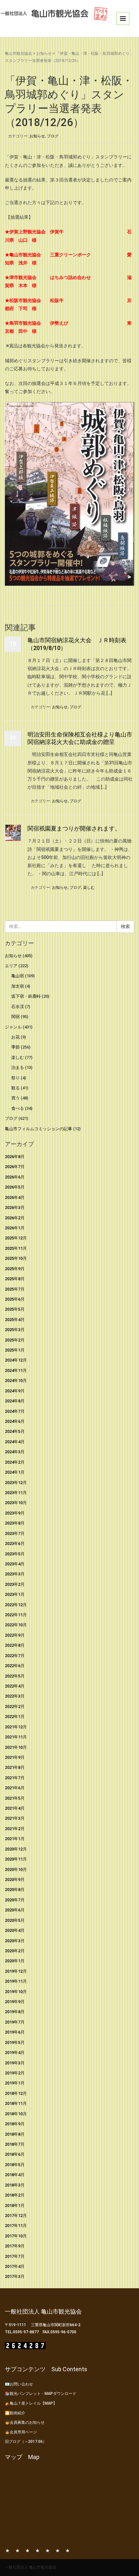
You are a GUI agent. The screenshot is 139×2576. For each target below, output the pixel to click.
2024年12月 (16, 1360)
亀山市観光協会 (18, 53)
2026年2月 (15, 1218)
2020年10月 (16, 1869)
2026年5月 (15, 1187)
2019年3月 (15, 2063)
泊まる (18, 1068)
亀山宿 (18, 976)
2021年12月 (16, 1727)
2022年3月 (15, 1696)
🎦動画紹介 (15, 2413)
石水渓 (18, 1007)
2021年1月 (15, 1839)
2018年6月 (15, 2154)
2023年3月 (15, 1574)
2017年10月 (16, 2236)
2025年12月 (16, 1238)
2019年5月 (15, 2042)
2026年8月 (15, 1157)
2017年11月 (16, 2226)
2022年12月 (16, 1605)
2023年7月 (15, 1533)
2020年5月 (15, 1920)
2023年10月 (16, 1503)
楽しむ (89, 888)
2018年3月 (15, 2185)
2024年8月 (15, 1401)
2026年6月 (15, 1177)
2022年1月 (15, 1717)
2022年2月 (15, 1706)
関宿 (16, 1017)
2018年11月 (16, 2103)
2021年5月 (15, 1798)
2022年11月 (16, 1615)
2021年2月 (15, 1829)
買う (16, 1098)
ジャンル (13, 1027)
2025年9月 (15, 1269)
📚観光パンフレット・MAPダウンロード (41, 2394)
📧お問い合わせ (19, 2384)
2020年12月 (16, 1849)
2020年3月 (15, 1941)
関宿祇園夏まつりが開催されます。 (74, 828)
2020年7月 (15, 1900)
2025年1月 (15, 1350)
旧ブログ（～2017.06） (26, 2442)
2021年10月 (16, 1747)
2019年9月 (15, 2002)
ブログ (53, 136)
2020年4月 (15, 1930)
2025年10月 (16, 1258)
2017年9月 (15, 2246)
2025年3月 (15, 1330)
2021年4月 (15, 1808)
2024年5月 (15, 1431)
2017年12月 (16, 2216)
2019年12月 (16, 1971)
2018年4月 (15, 2175)
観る (16, 1088)
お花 (16, 1037)
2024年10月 (16, 1381)
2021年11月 (16, 1737)
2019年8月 (15, 2012)
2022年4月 (15, 1686)
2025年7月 (15, 1289)
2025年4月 (15, 1320)
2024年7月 (15, 1411)
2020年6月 (15, 1910)
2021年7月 (15, 1778)
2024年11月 (16, 1370)
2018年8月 (15, 2134)
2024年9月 (15, 1391)
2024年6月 (15, 1421)
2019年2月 (15, 2073)
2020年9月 (15, 1880)
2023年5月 (15, 1554)
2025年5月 (15, 1309)
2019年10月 (16, 1992)
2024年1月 (15, 1472)
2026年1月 (15, 1228)
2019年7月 (15, 2022)
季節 (16, 1047)
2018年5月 (15, 2165)
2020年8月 (15, 1890)
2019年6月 (15, 2032)
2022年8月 (15, 1645)
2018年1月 (15, 2205)
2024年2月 (15, 1462)
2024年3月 (15, 1452)
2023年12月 (16, 1483)
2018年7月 (15, 2144)
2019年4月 (15, 2053)
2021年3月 (15, 1818)
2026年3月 (15, 1207)
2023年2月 (15, 1584)
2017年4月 (15, 2266)
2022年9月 (15, 1635)
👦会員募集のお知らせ (25, 2422)
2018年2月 (15, 2195)
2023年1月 (15, 1594)
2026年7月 (15, 1167)
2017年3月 (15, 2276)
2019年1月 (15, 2083)
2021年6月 (15, 1788)
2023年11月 (16, 1493)
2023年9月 (15, 1513)
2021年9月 (15, 1757)
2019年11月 (16, 1981)
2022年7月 (15, 1656)
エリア (11, 966)
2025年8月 (15, 1279)
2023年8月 (15, 1523)
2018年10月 (16, 2114)
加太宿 (18, 986)
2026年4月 (15, 1197)
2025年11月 (16, 1248)
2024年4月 (15, 1442)
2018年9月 (15, 2124)
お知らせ (44, 53)
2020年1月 (15, 1961)
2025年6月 (15, 1299)
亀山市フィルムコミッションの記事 (38, 1129)
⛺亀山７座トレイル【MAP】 (31, 2403)
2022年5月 (15, 1676)
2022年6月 (15, 1666)
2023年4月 (15, 1564)
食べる (18, 1108)
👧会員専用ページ (21, 2432)
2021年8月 (15, 1767)
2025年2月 (15, 1340)
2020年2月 (15, 1951)
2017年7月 (15, 2256)
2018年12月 (16, 2093)
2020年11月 (16, 1859)
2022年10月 (16, 1625)
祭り (16, 1078)
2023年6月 (15, 1543)
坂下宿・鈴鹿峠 (26, 996)
